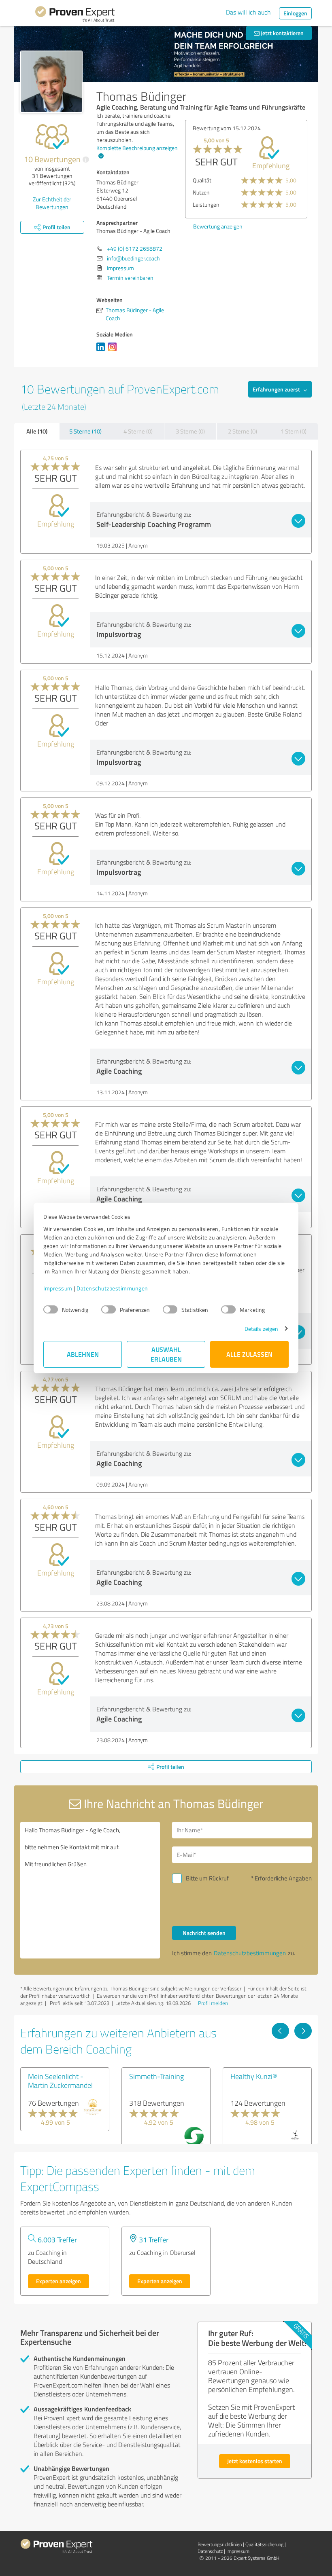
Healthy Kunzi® (254, 2076)
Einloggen (295, 13)
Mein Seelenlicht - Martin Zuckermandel (60, 2081)
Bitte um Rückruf (207, 1878)
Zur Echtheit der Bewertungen (52, 203)
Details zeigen (261, 1329)
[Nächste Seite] (303, 2031)
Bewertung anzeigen (218, 226)
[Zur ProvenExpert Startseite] (75, 15)
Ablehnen (83, 1354)
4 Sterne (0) (138, 431)
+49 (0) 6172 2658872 (135, 249)
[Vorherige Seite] (280, 2031)
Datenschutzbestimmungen (112, 1288)
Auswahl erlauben (166, 1354)
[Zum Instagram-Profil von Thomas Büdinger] (114, 351)
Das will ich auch (248, 12)
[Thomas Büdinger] (51, 82)
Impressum (58, 1288)
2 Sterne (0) (243, 431)
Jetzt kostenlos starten (255, 2461)
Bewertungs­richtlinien (220, 2544)
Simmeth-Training (156, 2076)
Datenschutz (210, 2551)
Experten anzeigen (59, 2281)
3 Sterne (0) (190, 431)
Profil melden (213, 2003)
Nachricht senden (204, 1933)
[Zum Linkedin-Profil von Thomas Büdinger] (102, 351)
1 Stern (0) (294, 431)
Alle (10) (37, 431)
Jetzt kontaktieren (282, 33)
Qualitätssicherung (264, 2544)
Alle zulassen (249, 1354)
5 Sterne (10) (85, 431)
